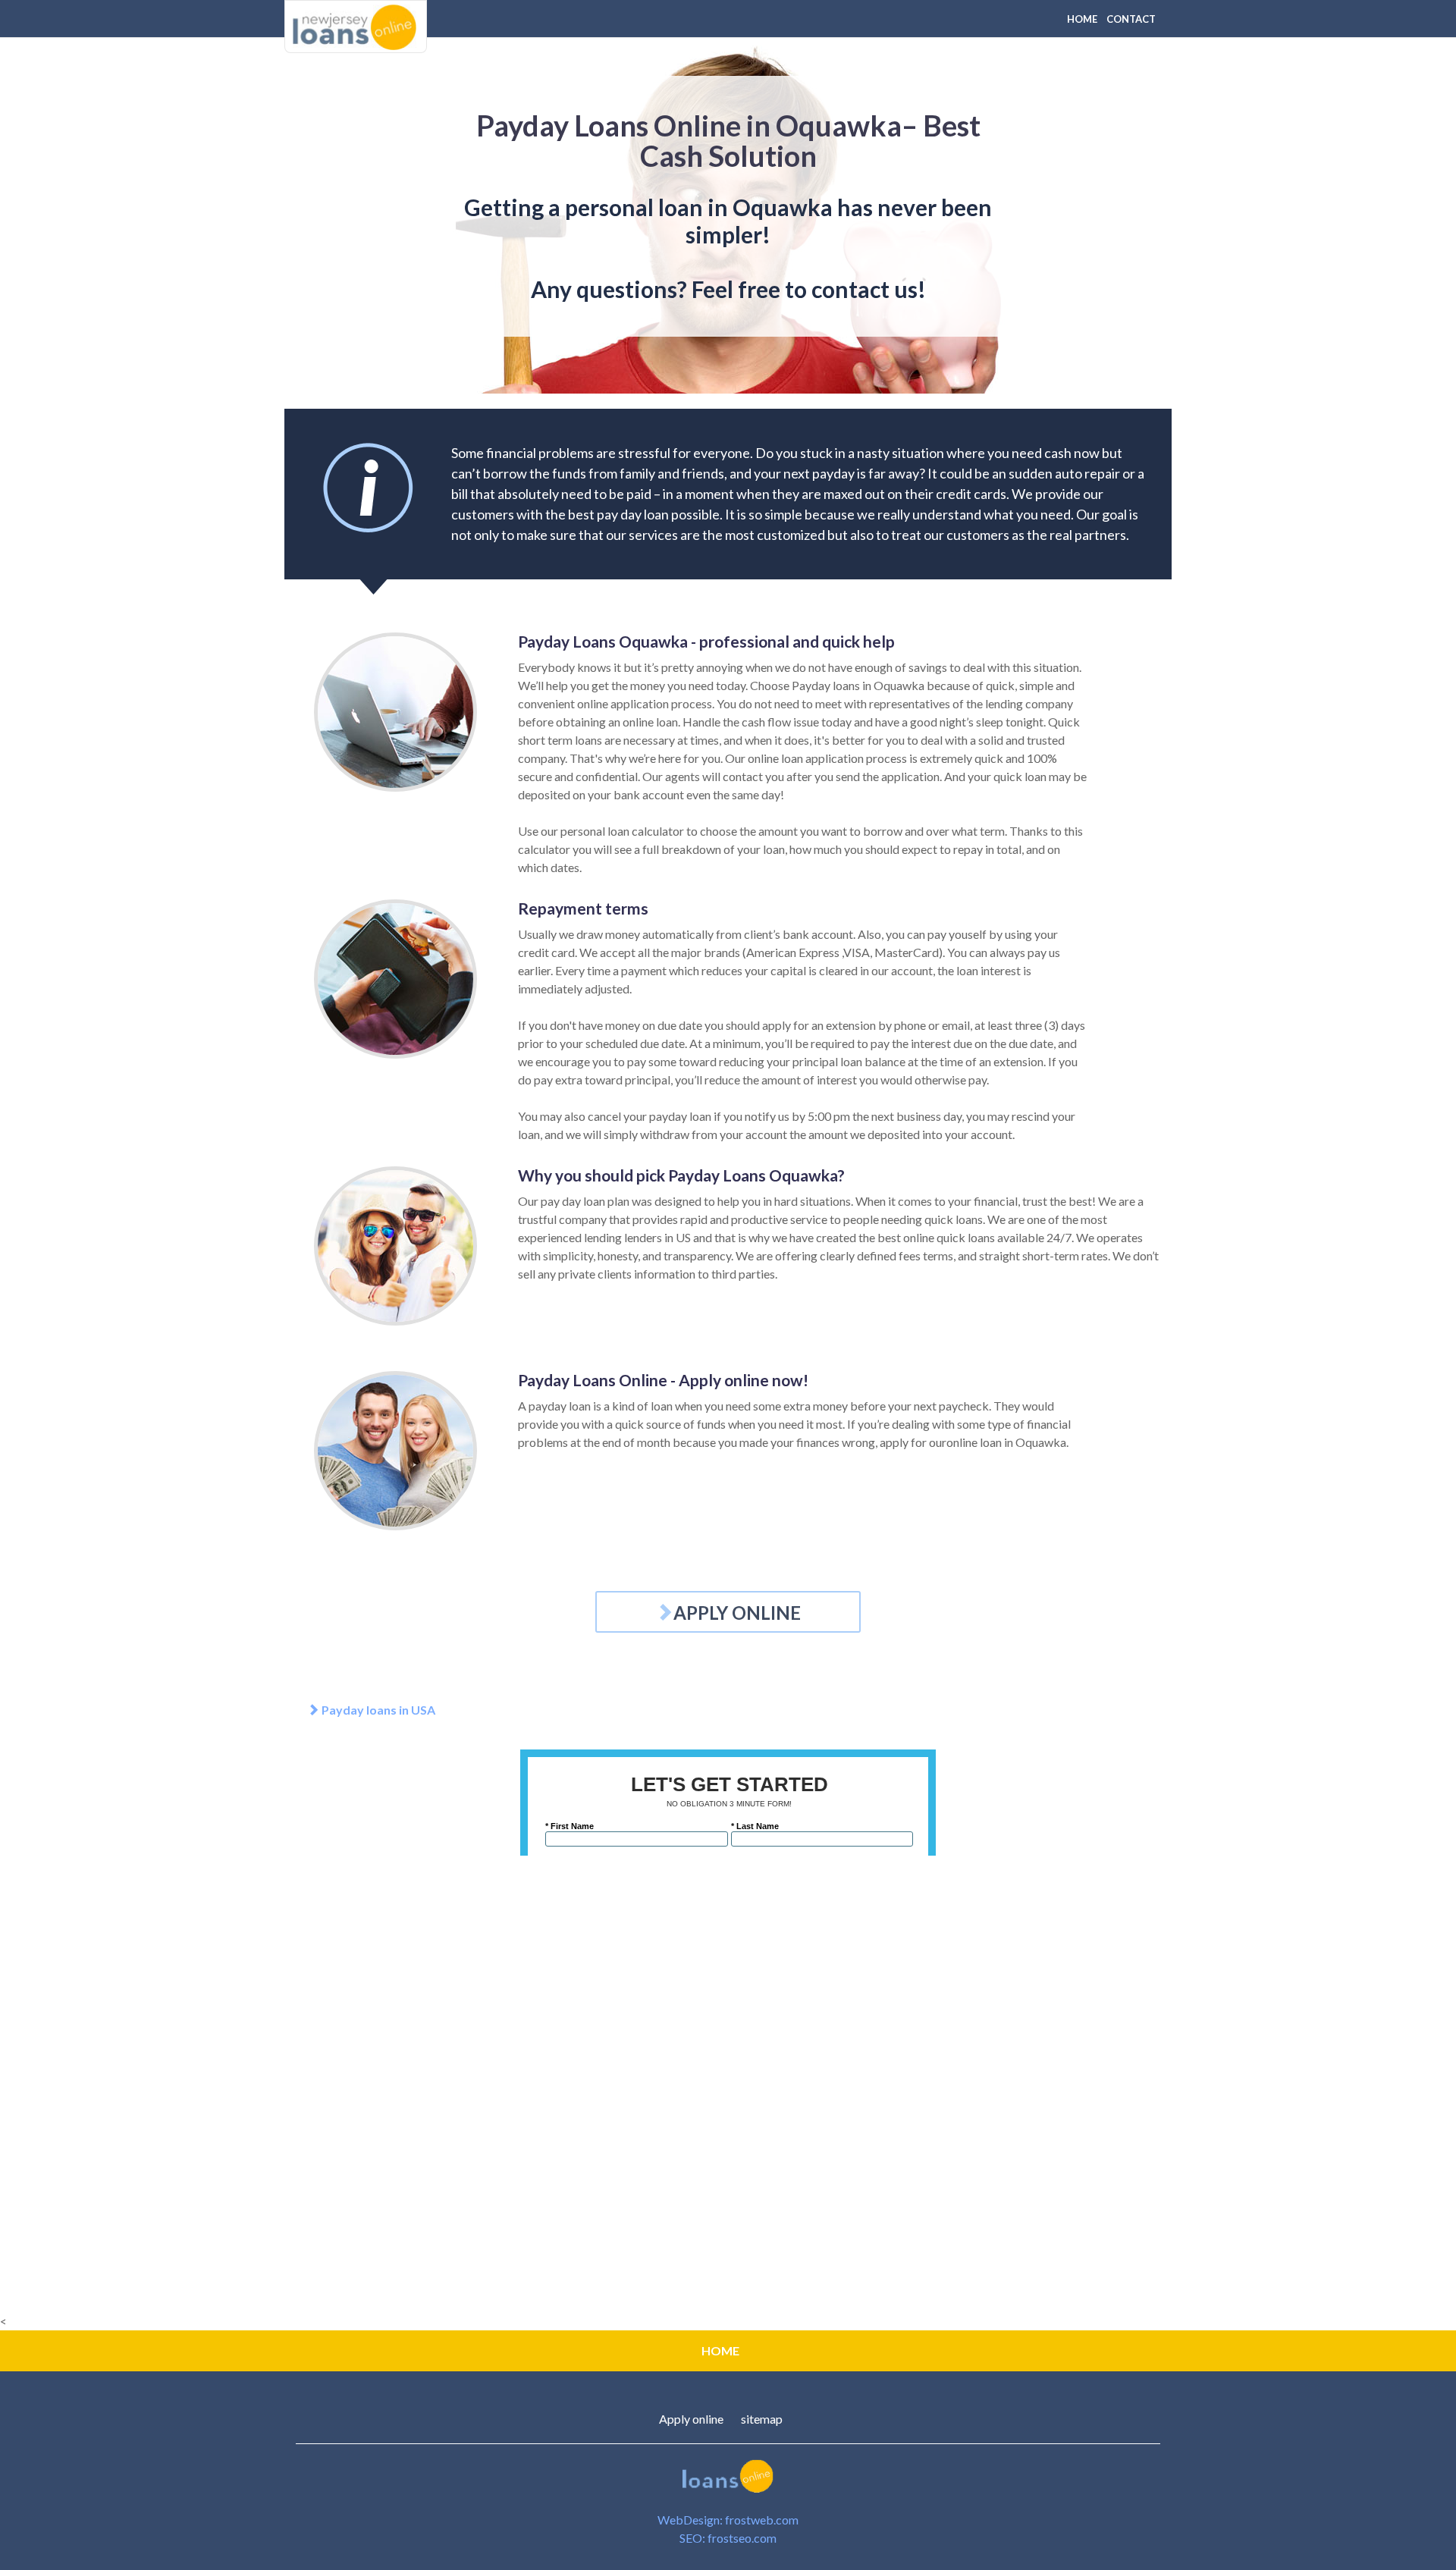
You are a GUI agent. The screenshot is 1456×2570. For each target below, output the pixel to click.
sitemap (762, 2419)
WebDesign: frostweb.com (728, 2520)
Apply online (691, 2419)
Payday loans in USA (377, 1710)
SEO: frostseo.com (728, 2538)
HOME (1082, 19)
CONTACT (1131, 19)
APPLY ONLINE (737, 1613)
